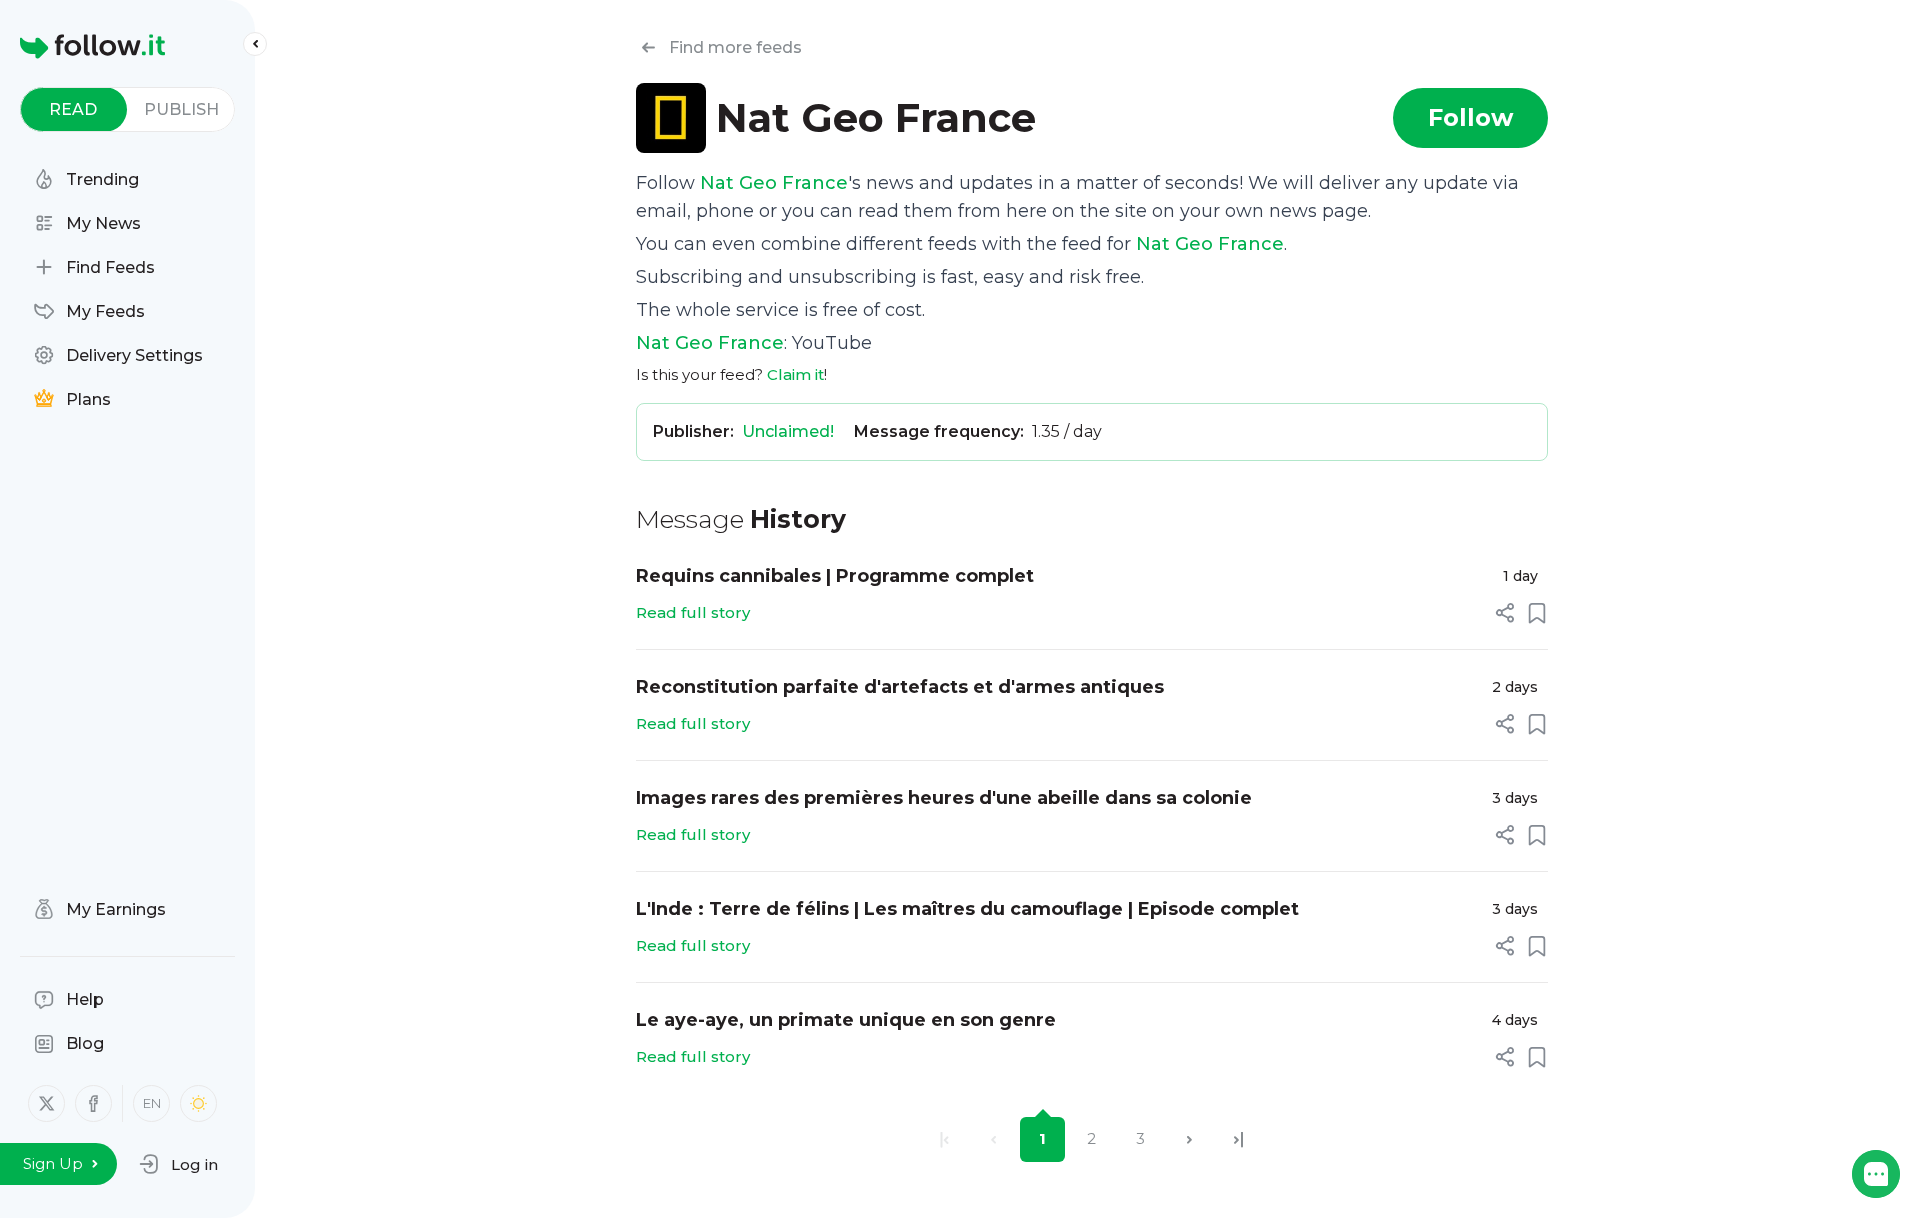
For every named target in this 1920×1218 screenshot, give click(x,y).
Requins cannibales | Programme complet (835, 576)
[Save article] (1537, 613)
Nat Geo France (774, 183)
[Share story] (1505, 613)
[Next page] (1189, 1139)
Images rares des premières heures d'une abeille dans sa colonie (944, 798)
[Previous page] (993, 1139)
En (152, 1103)
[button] (178, 1164)
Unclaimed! (788, 431)
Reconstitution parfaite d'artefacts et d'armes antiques (900, 687)
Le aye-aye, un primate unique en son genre (846, 1020)
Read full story (693, 612)
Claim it (795, 374)
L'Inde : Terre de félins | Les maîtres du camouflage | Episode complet (967, 909)
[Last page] (1238, 1139)
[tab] (73, 109)
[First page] (944, 1139)
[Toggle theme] (198, 1103)
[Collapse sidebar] (255, 44)
